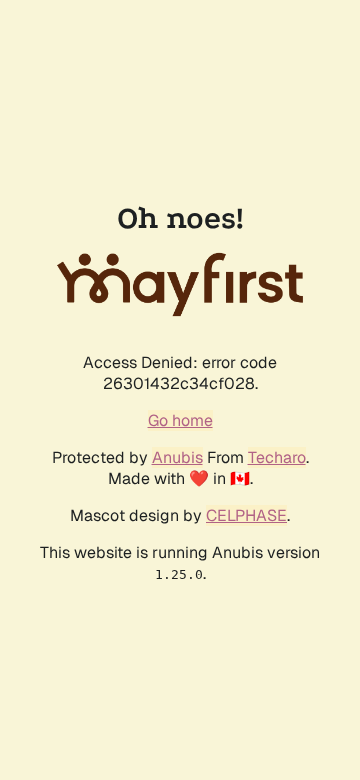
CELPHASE (246, 515)
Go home (180, 420)
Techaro (277, 457)
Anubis (177, 457)
